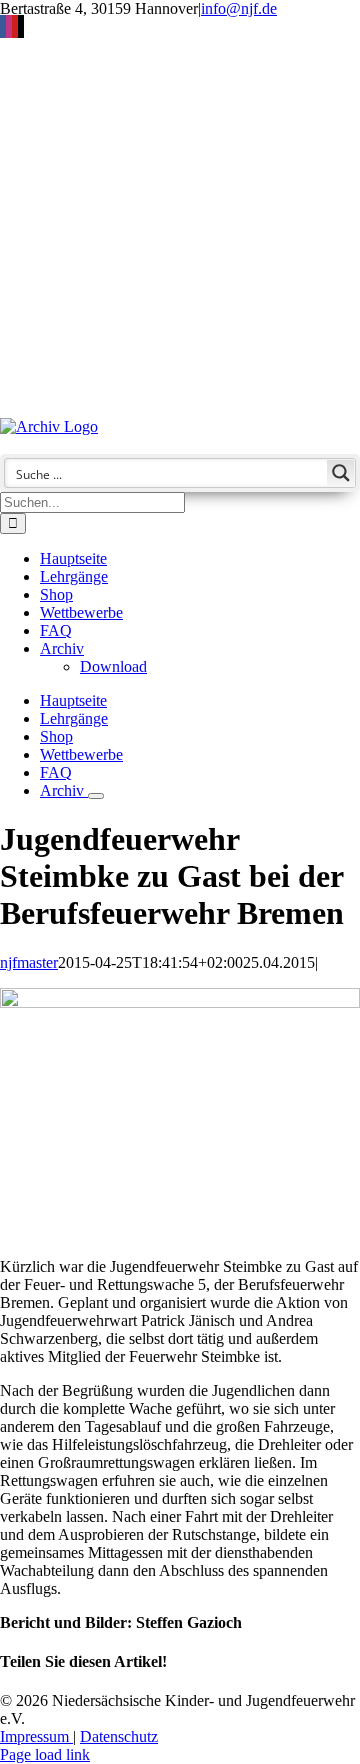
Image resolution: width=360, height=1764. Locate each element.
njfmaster (29, 962)
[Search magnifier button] (341, 473)
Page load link (45, 1754)
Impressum (36, 1736)
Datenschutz (119, 1736)
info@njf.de (239, 8)
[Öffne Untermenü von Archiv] (96, 796)
